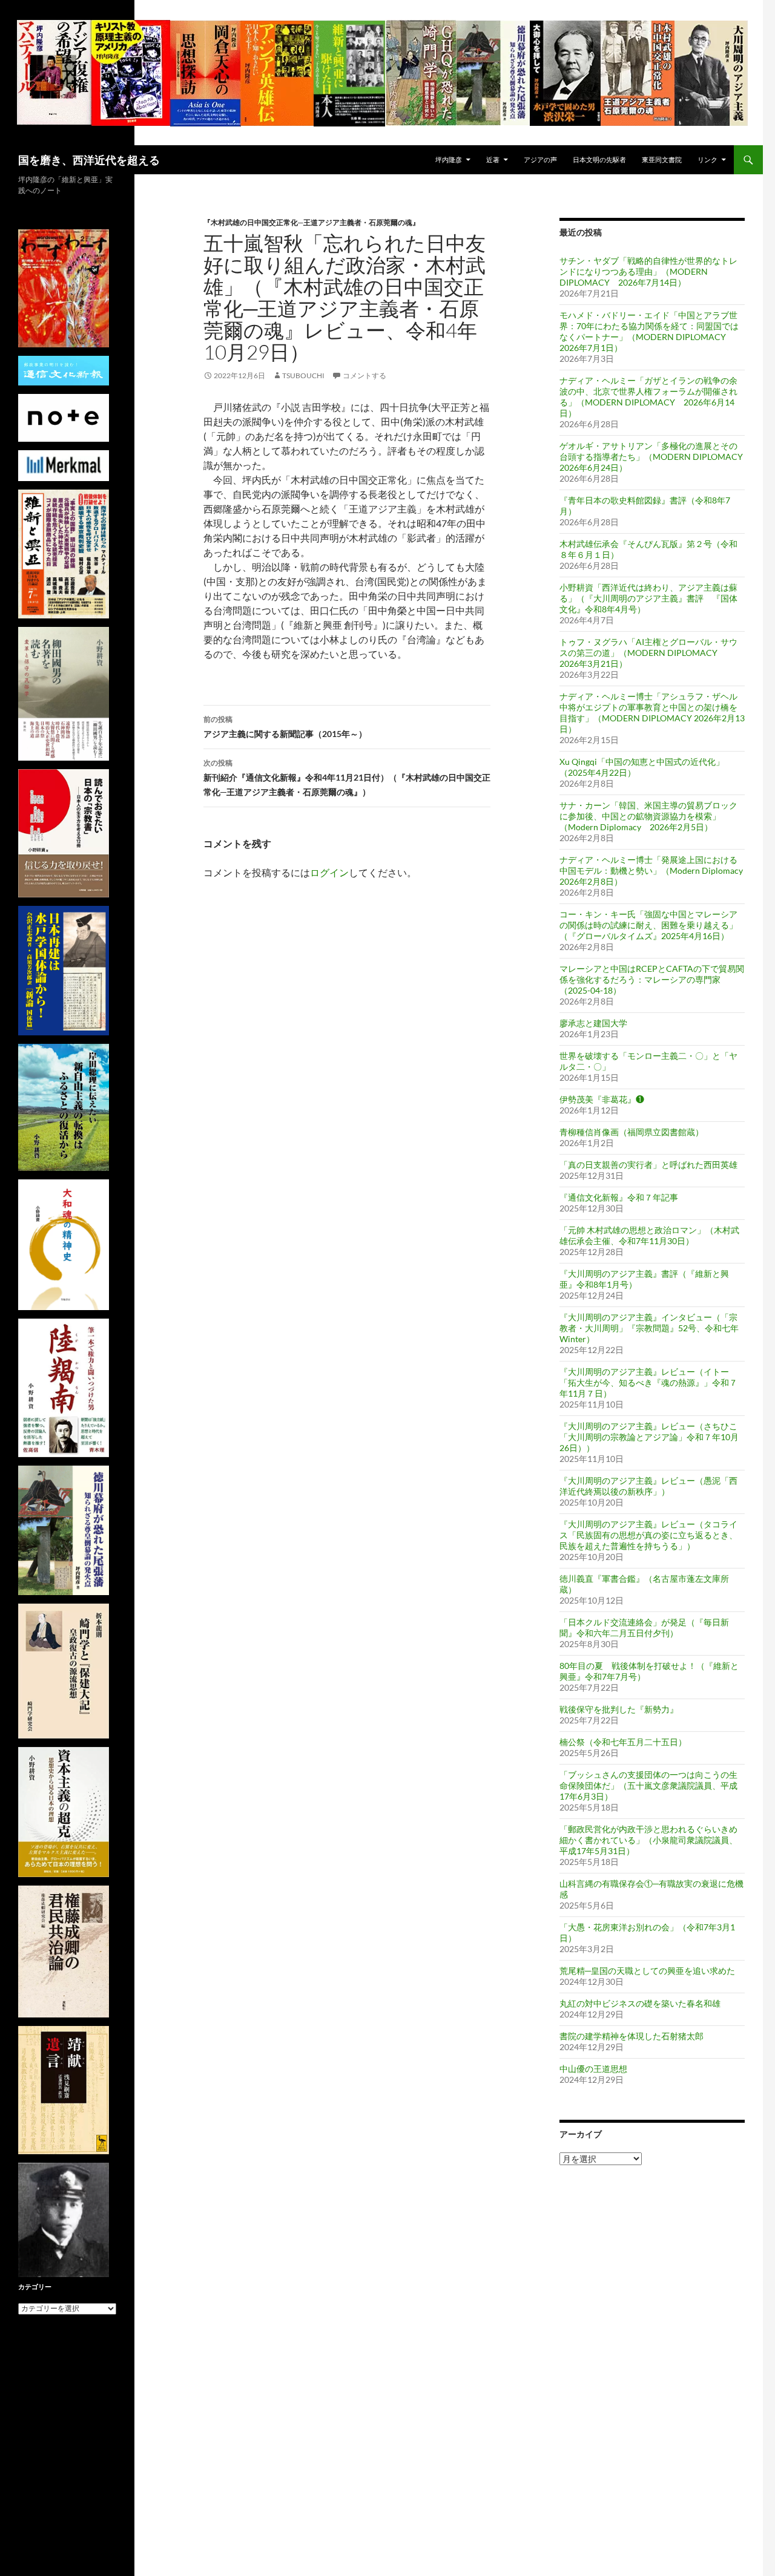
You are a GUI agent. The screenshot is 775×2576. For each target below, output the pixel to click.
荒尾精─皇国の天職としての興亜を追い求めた (647, 1971)
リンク (707, 159)
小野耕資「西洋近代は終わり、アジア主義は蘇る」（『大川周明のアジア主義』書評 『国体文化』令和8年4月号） (648, 598)
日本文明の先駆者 (599, 159)
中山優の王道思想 (593, 2069)
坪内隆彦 (449, 159)
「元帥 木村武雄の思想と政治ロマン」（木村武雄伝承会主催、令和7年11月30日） (649, 1235)
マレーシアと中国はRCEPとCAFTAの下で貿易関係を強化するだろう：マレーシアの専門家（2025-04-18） (652, 979)
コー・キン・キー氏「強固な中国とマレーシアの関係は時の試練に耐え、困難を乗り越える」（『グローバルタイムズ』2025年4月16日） (648, 925)
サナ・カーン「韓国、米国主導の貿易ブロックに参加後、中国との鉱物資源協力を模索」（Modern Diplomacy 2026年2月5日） (648, 816)
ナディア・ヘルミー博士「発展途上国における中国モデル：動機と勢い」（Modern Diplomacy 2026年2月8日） (651, 870)
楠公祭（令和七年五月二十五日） (623, 1742)
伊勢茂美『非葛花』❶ (602, 1099)
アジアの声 (540, 159)
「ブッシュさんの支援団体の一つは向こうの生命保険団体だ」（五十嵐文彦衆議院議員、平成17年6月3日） (648, 1785)
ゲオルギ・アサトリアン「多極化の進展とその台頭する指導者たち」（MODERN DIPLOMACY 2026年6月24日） (655, 457)
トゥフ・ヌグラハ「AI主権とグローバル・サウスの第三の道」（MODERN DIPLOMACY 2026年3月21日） (648, 653)
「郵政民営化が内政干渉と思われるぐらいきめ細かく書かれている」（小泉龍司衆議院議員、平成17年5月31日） (648, 1840)
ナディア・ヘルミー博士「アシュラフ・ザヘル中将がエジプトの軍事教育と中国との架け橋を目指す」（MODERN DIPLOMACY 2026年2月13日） (652, 713)
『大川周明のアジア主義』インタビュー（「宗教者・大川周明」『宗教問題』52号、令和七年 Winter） (649, 1328)
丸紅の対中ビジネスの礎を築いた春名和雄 (640, 2003)
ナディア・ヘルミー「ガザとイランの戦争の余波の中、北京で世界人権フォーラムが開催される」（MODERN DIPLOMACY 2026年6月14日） (648, 397)
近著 (493, 159)
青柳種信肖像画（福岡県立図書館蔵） (632, 1132)
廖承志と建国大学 (593, 1023)
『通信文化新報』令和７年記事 (619, 1197)
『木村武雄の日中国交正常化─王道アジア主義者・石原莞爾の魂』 (312, 222)
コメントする (364, 375)
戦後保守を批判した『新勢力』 (619, 1709)
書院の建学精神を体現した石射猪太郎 (632, 2036)
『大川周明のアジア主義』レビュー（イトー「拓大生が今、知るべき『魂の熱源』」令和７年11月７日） (648, 1382)
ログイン (329, 872)
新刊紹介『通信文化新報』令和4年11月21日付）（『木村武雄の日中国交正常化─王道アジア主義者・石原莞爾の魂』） (347, 778)
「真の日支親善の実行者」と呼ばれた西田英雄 (648, 1165)
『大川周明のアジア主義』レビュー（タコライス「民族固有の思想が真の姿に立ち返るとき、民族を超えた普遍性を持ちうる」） (648, 1535)
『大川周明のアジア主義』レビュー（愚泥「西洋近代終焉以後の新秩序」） (648, 1486)
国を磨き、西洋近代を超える (89, 160)
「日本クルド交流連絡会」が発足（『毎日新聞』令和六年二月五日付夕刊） (644, 1627)
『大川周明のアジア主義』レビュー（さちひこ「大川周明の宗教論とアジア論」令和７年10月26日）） (649, 1437)
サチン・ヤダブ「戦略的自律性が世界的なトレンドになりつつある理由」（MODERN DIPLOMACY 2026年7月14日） (648, 271)
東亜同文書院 (662, 159)
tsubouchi (303, 375)
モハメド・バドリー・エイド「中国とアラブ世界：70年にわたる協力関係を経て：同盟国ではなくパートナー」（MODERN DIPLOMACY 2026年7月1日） (649, 331)
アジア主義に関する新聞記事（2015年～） (285, 727)
